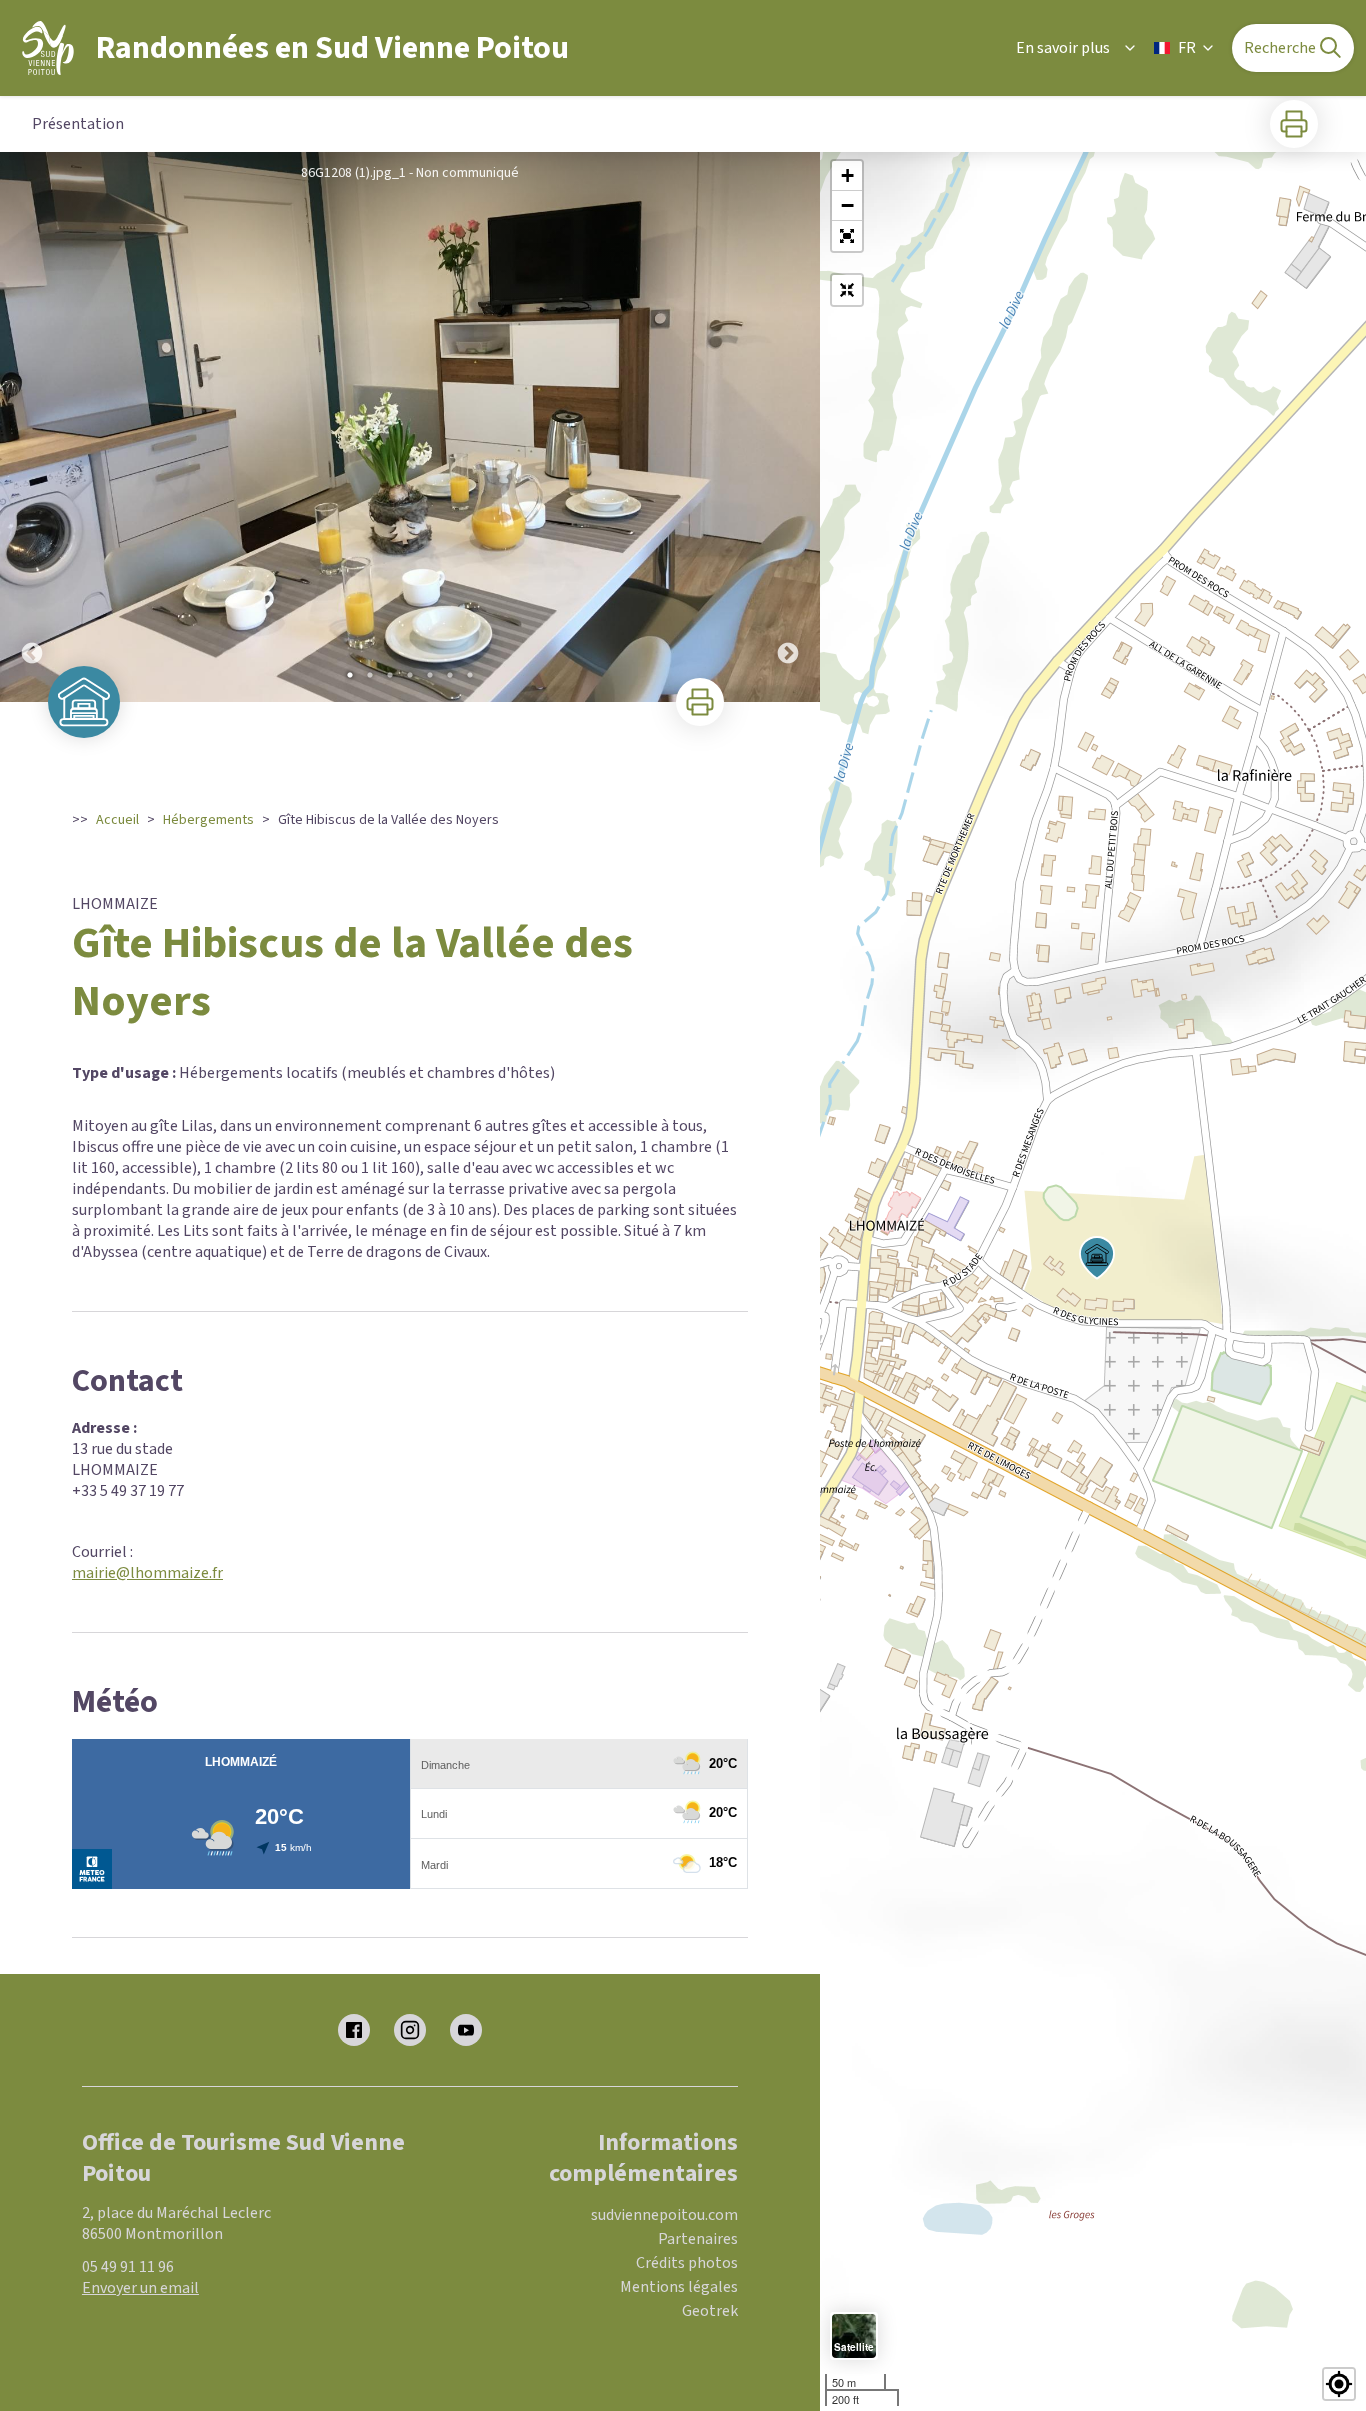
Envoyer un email (140, 2288)
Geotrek (710, 2311)
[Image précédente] (32, 427)
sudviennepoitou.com (664, 2215)
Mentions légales (679, 2287)
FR (1187, 48)
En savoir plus (1063, 48)
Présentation (78, 124)
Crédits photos (687, 2263)
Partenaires (698, 2239)
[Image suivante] (788, 427)
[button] (847, 236)
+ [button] (847, 175)
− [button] (847, 205)
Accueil (117, 820)
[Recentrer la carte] (847, 290)
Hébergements (208, 820)
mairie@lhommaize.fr (147, 1573)
